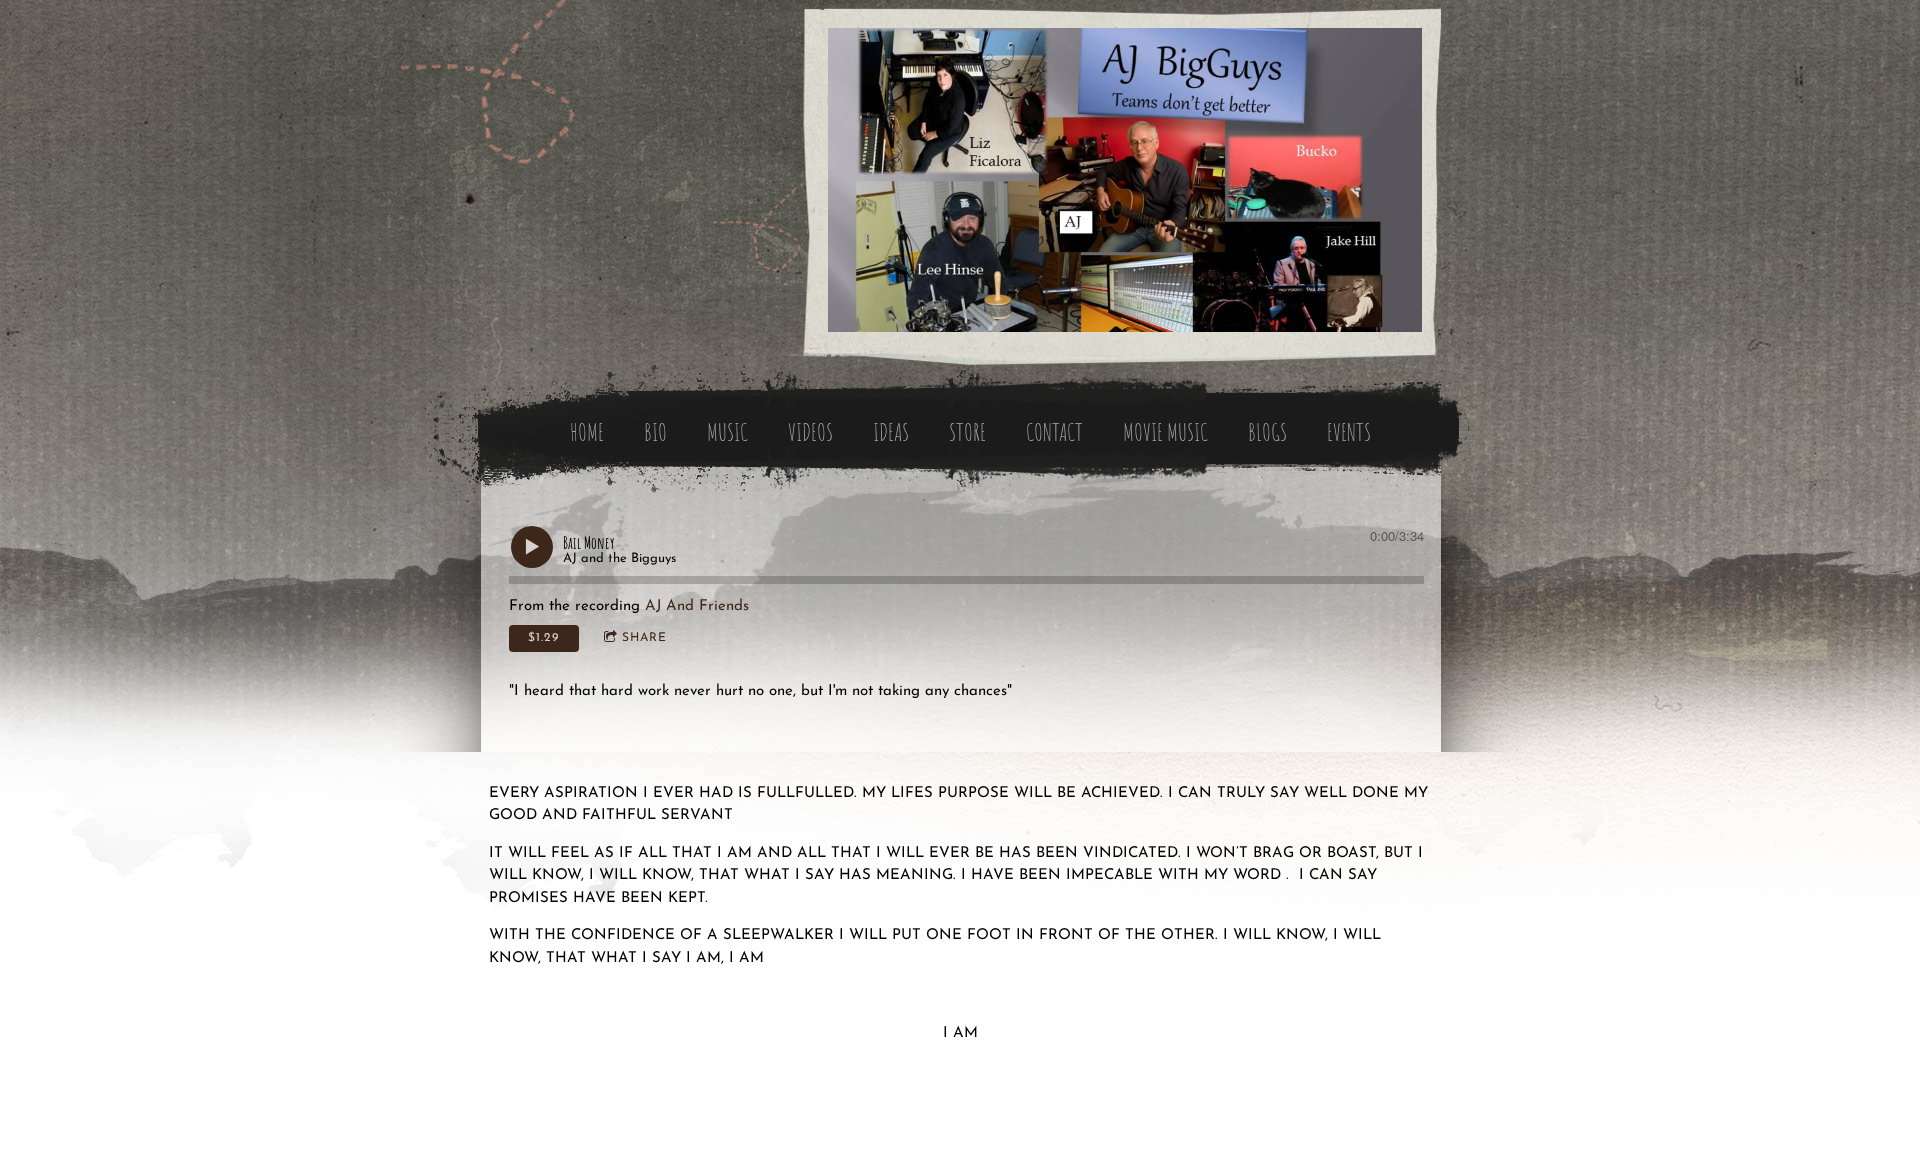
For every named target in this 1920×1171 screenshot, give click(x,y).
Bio (655, 432)
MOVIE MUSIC (1165, 432)
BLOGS (1267, 432)
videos (810, 432)
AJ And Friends (697, 606)
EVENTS (1349, 432)
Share (644, 638)
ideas (891, 432)
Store (967, 432)
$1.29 (543, 638)
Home (587, 432)
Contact (1054, 432)
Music (727, 432)
